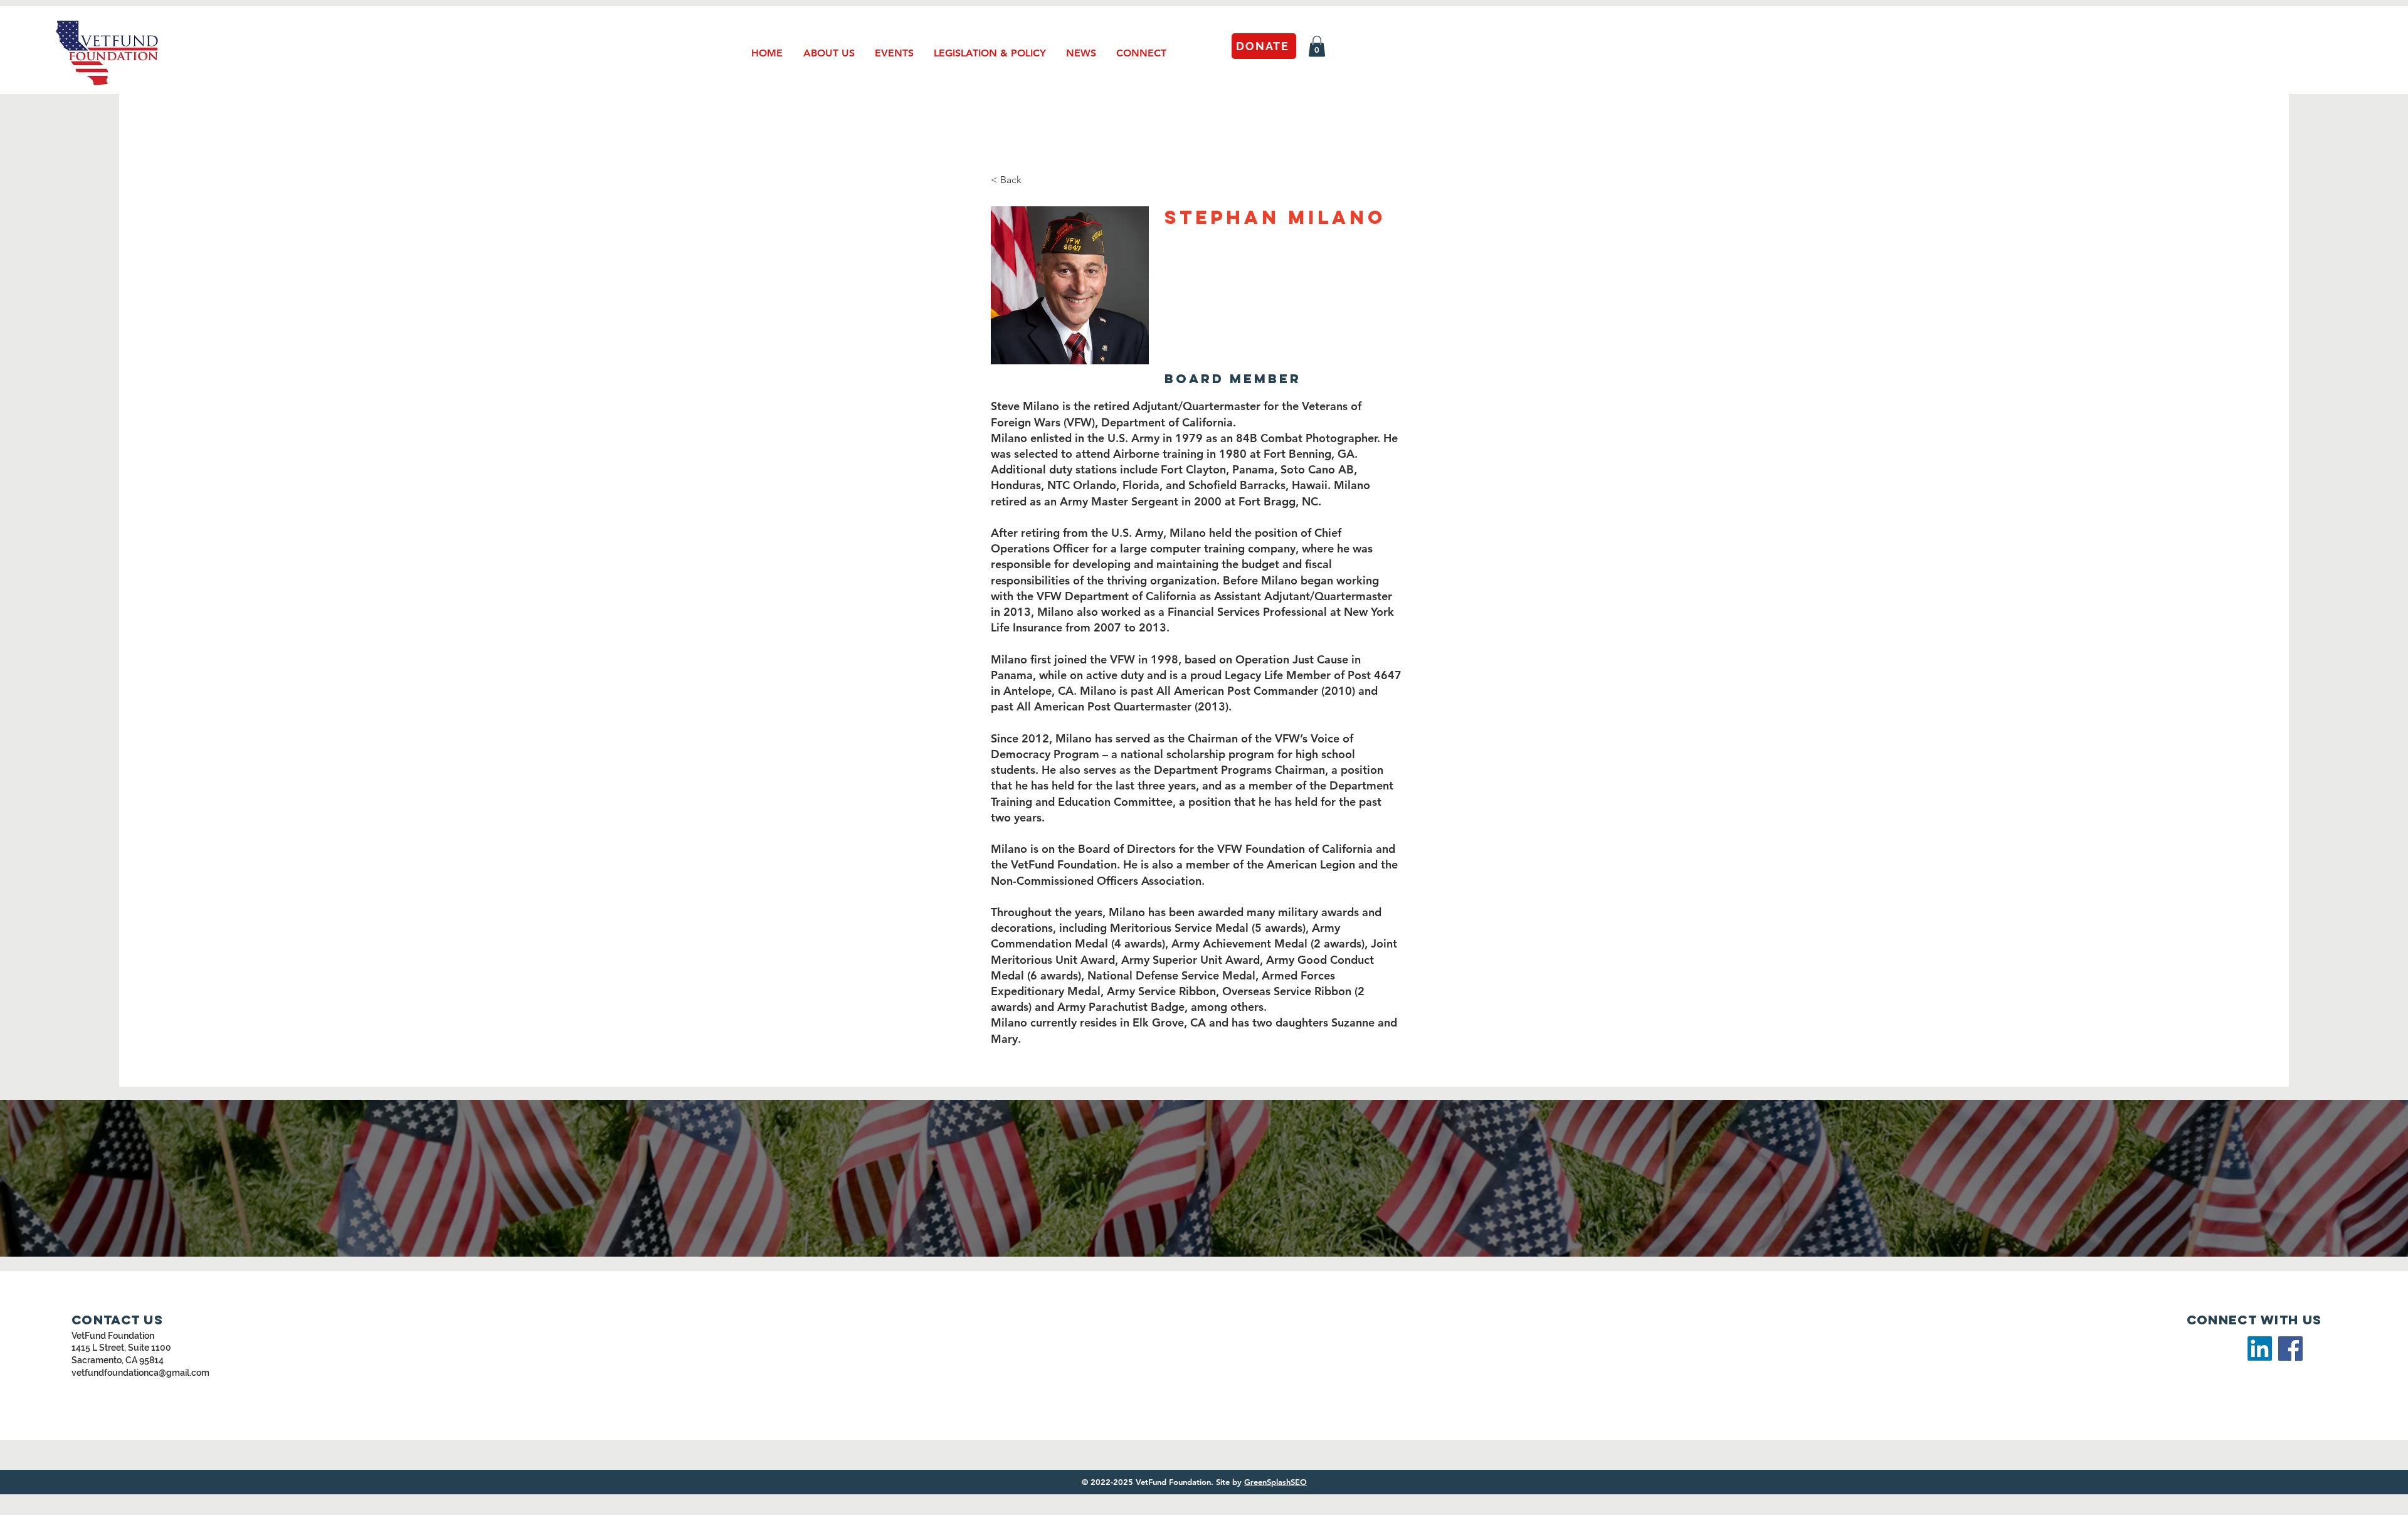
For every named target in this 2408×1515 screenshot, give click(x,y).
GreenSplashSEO (1275, 1482)
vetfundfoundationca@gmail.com (140, 1373)
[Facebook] (2290, 1349)
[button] (1317, 46)
